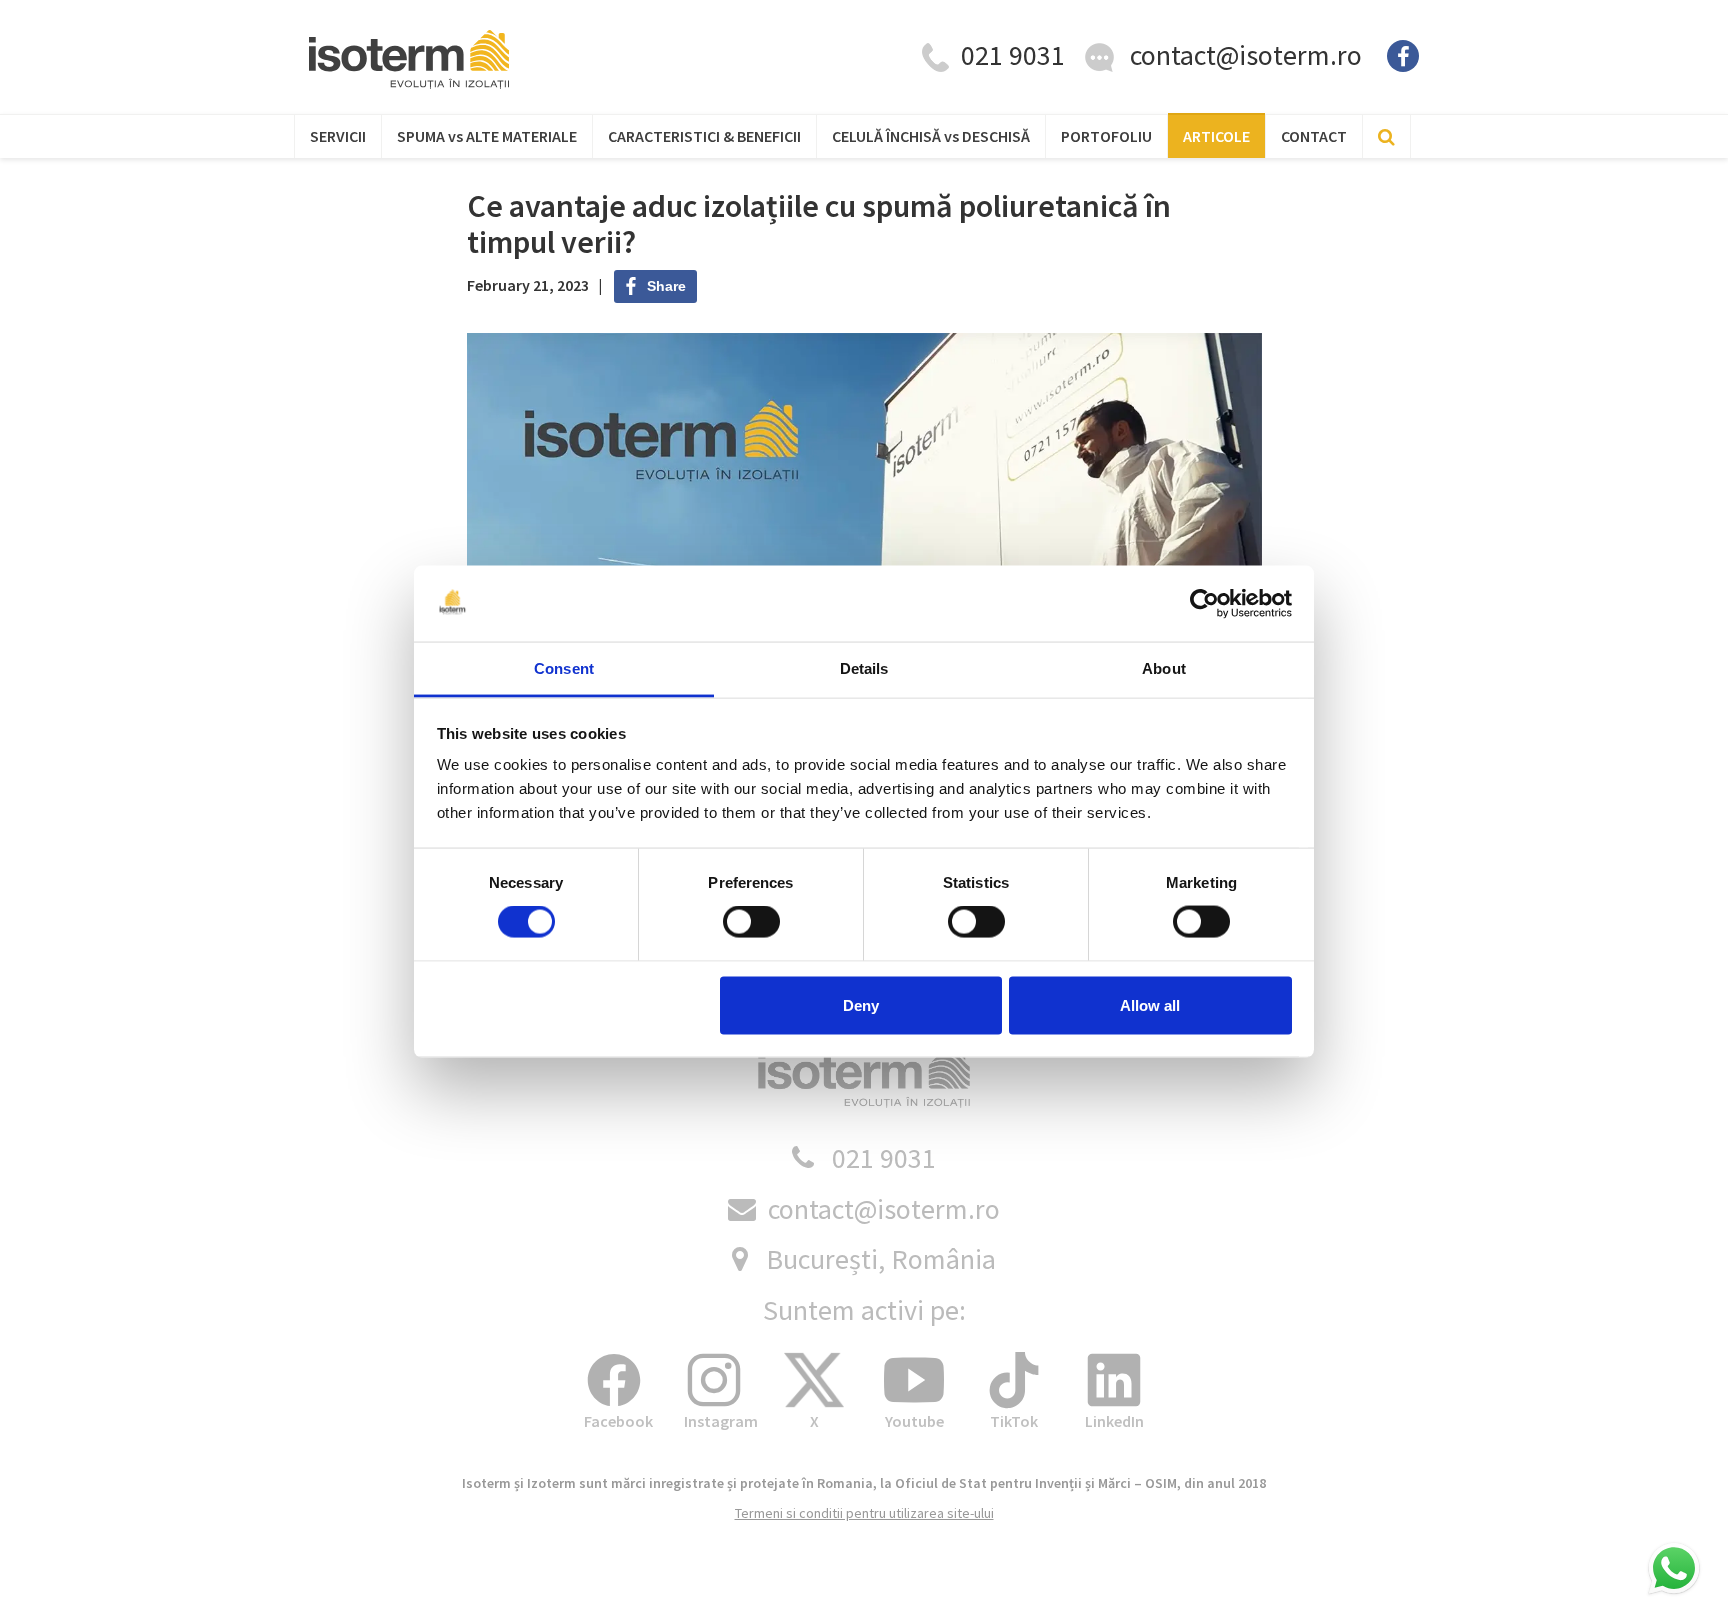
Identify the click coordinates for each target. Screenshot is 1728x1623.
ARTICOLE (1216, 136)
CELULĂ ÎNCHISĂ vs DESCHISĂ (931, 136)
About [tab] (1164, 668)
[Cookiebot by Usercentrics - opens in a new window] (1204, 604)
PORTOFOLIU (1106, 136)
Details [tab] (864, 668)
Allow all (1150, 1004)
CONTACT (1314, 136)
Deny (861, 1004)
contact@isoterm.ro (1246, 55)
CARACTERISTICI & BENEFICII (704, 136)
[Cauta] (1386, 135)
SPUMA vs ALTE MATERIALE (487, 136)
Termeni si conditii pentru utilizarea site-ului (864, 1513)
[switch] (751, 922)
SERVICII (338, 136)
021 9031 (884, 1158)
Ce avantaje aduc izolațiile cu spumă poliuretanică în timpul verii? (819, 223)
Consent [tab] (564, 668)
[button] (1674, 1569)
